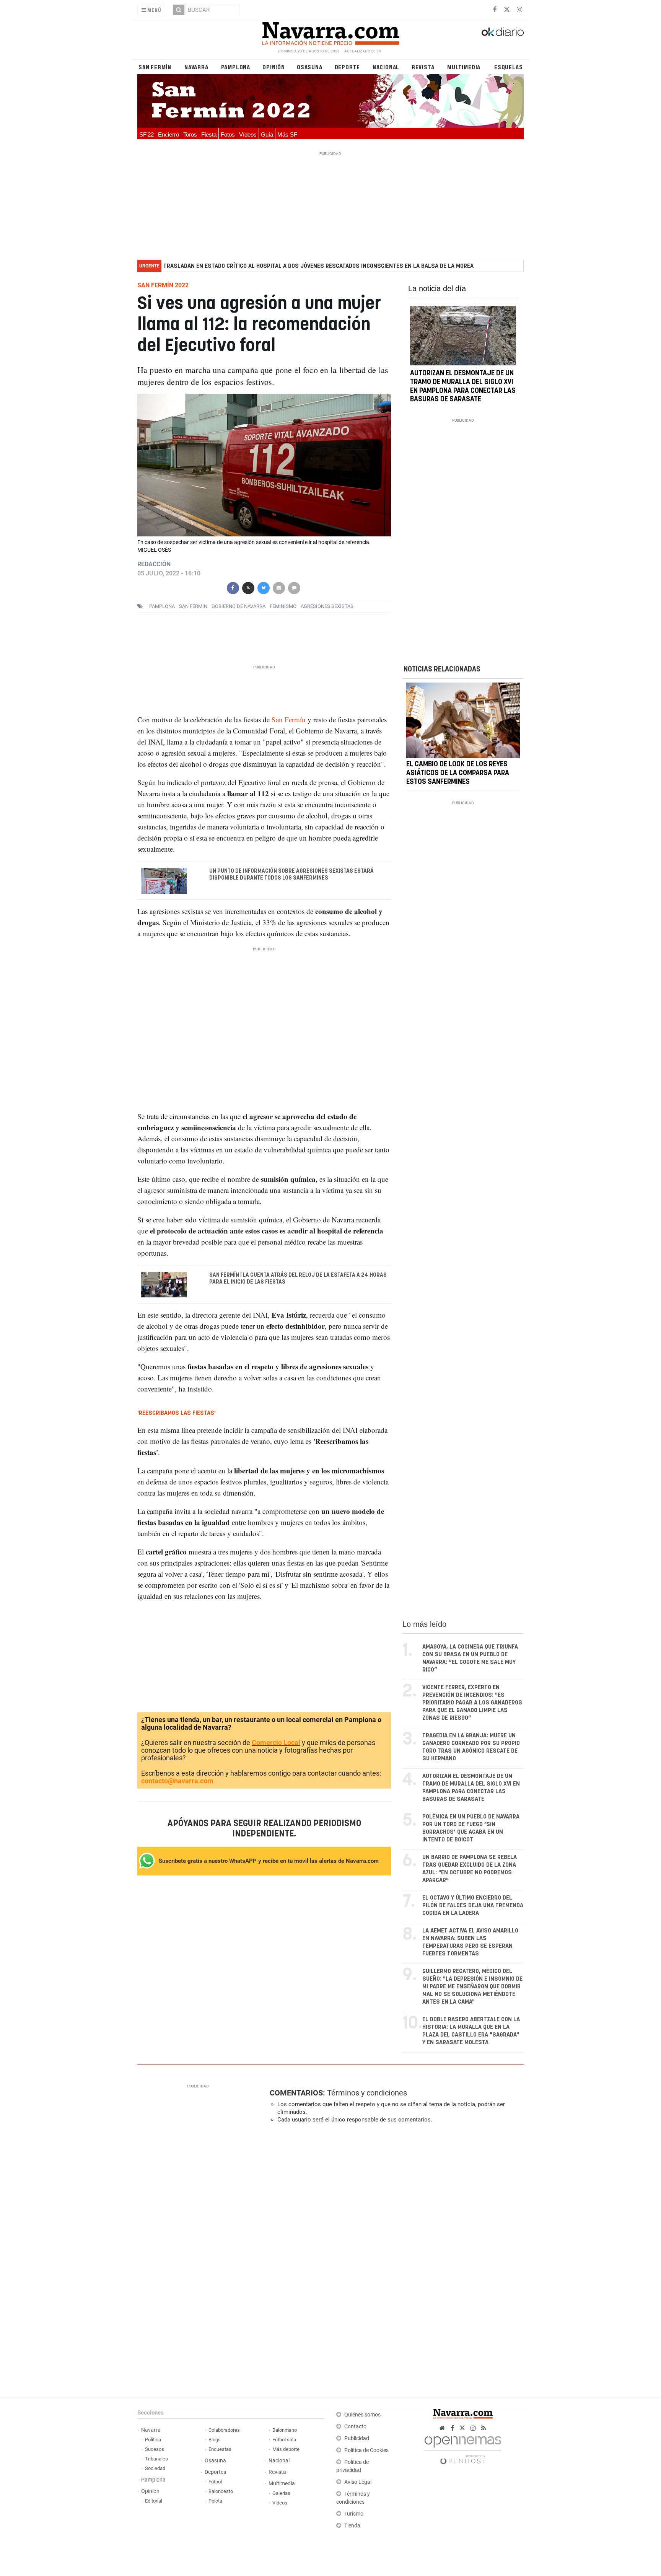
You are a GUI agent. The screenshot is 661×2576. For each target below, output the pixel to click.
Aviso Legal (358, 2482)
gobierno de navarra (239, 606)
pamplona (162, 606)
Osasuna (310, 67)
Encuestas (220, 2449)
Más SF (287, 134)
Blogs (215, 2440)
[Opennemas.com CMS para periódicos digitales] (463, 2448)
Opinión (274, 67)
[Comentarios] (294, 587)
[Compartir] (233, 587)
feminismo (283, 606)
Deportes (215, 2472)
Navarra (196, 67)
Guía (267, 134)
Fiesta (209, 134)
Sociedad (155, 2468)
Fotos (228, 134)
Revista (423, 67)
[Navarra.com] (330, 32)
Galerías (281, 2493)
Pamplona (236, 67)
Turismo (354, 2514)
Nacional (386, 67)
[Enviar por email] (278, 587)
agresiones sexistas (327, 606)
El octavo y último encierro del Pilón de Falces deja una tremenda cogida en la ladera (473, 1906)
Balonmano (285, 2430)
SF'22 (147, 134)
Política (153, 2440)
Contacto (355, 2427)
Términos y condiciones (367, 2093)
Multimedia (464, 67)
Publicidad (357, 2438)
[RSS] (484, 2428)
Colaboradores (224, 2430)
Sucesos (155, 2449)
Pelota (215, 2501)
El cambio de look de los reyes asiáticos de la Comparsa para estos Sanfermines (458, 773)
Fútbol (215, 2482)
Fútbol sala (284, 2440)
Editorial (154, 2501)
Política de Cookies (366, 2450)
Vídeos (248, 134)
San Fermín (155, 67)
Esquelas (508, 67)
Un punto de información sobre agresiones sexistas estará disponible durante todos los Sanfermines (291, 875)
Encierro (169, 134)
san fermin (193, 606)
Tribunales (156, 2459)
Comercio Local (276, 1743)
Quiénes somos (362, 2415)
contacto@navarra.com (177, 1781)
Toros (190, 134)
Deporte (348, 67)
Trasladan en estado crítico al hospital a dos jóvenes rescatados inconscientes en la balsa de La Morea (318, 266)
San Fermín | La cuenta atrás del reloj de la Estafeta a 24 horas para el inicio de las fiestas (298, 1279)
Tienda (352, 2526)
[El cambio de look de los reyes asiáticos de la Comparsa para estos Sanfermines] (463, 721)
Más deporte (286, 2449)
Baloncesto (221, 2491)
